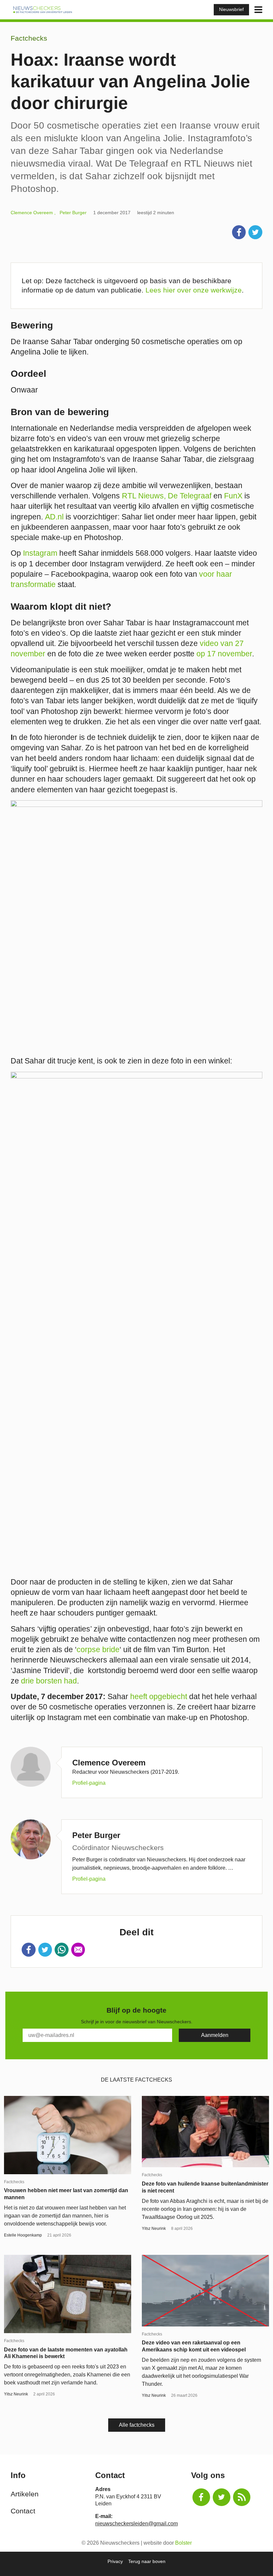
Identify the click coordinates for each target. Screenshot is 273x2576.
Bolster (183, 2543)
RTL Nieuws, (144, 496)
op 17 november (224, 654)
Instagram (40, 553)
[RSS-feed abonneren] (242, 2497)
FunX (233, 496)
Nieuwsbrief (231, 9)
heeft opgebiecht (160, 1696)
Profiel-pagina (89, 1783)
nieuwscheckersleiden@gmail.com (136, 2524)
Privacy (115, 2561)
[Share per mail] (78, 1950)
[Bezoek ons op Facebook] (201, 2497)
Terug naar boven (147, 2561)
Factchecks (29, 38)
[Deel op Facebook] (239, 232)
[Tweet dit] (255, 232)
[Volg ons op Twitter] (222, 2497)
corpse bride (98, 1649)
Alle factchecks (137, 2425)
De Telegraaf (190, 496)
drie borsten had (49, 1681)
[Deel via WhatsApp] (62, 1950)
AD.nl (54, 517)
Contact (23, 2511)
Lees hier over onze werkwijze (194, 290)
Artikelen (25, 2494)
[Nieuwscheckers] (43, 9)
